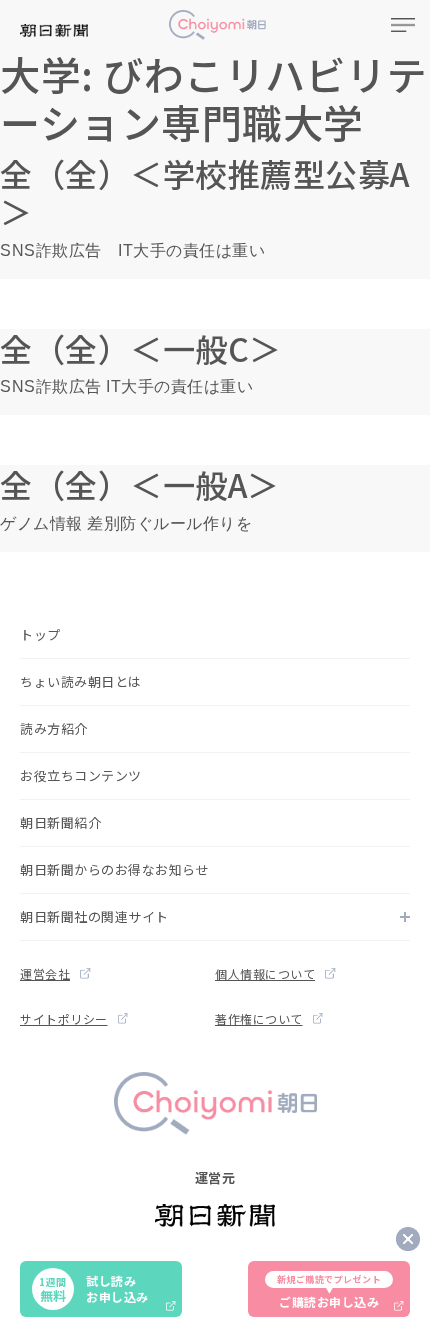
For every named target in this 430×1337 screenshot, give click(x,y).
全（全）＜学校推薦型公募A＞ (205, 192)
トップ (40, 634)
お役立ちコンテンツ (81, 775)
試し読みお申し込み (93, 1288)
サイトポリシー (64, 1018)
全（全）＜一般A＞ (140, 484)
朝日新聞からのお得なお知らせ (114, 869)
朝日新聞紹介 (60, 822)
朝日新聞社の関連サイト (94, 916)
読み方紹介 (54, 728)
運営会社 (45, 973)
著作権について (259, 1018)
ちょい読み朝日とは (81, 681)
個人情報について (265, 973)
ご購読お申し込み (329, 1291)
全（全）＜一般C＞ (141, 348)
